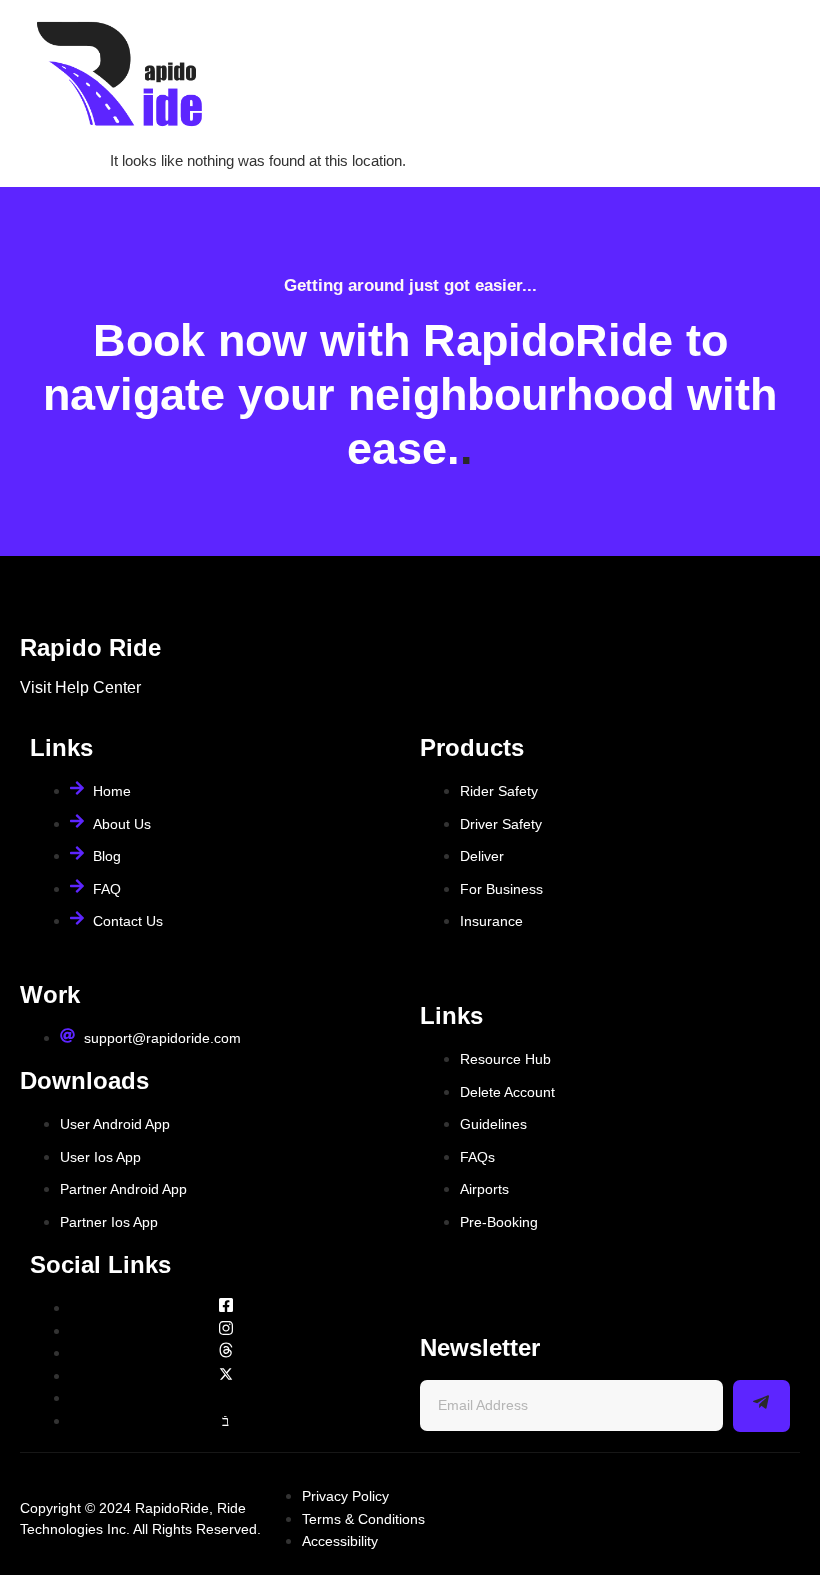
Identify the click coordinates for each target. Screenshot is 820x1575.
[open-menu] (782, 75)
